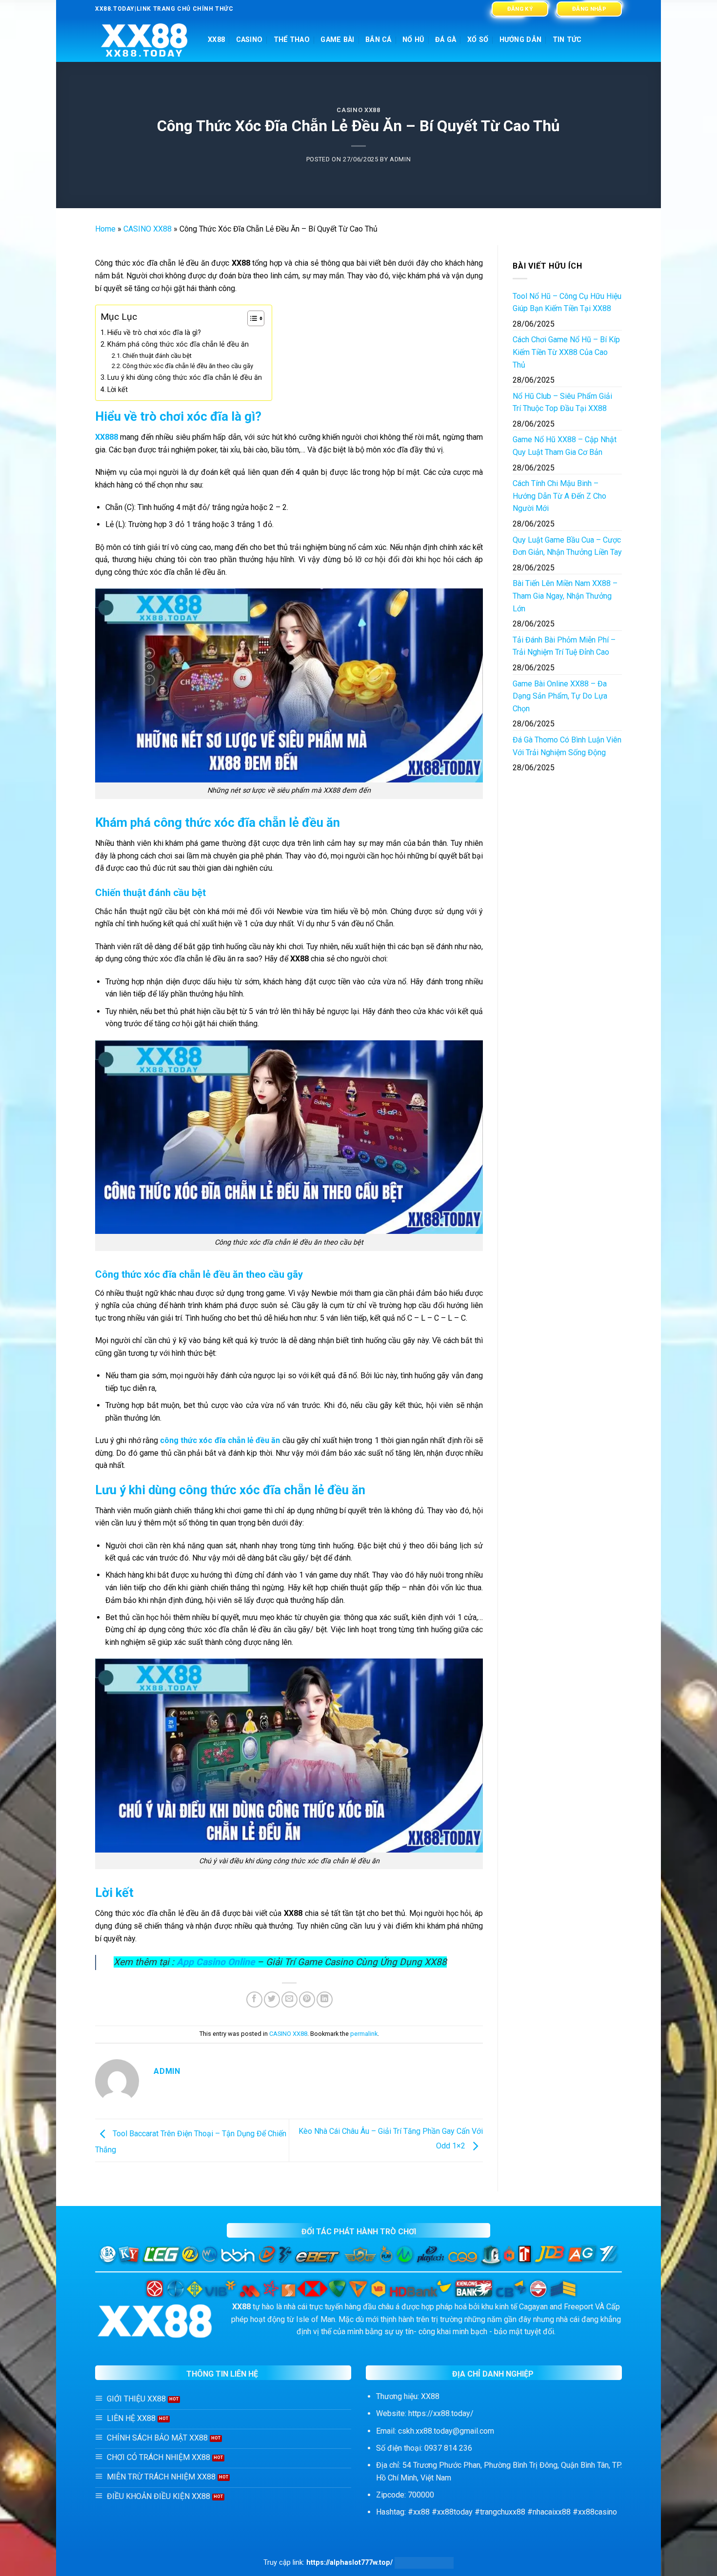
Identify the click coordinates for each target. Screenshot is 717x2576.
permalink (364, 2034)
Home (105, 229)
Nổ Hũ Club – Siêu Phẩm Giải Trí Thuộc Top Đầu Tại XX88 (562, 402)
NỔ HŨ (413, 40)
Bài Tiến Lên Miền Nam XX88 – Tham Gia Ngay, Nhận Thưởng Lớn (565, 596)
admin (400, 159)
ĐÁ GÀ (446, 40)
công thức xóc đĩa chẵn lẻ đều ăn (220, 1440)
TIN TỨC (567, 40)
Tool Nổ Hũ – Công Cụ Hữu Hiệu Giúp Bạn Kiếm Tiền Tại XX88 (567, 302)
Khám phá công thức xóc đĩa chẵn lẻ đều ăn (178, 344)
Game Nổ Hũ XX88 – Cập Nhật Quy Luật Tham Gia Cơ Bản (565, 446)
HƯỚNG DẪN (521, 40)
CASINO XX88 (358, 110)
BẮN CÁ (378, 40)
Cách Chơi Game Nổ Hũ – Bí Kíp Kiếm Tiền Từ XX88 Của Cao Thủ (566, 352)
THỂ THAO (292, 40)
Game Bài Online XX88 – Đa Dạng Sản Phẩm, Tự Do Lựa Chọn (560, 696)
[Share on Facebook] (254, 2000)
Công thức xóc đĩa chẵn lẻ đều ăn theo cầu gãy (188, 366)
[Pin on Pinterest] (307, 2000)
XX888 (107, 437)
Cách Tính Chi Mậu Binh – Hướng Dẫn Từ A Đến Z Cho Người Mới (559, 496)
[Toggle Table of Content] (251, 318)
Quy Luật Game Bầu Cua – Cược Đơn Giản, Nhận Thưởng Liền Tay (567, 546)
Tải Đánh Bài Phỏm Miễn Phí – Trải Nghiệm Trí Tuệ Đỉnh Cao (564, 646)
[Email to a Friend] (289, 2000)
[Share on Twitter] (272, 2000)
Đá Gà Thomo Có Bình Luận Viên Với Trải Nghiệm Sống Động (567, 746)
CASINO (249, 40)
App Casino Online (216, 1962)
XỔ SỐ (478, 40)
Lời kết (118, 390)
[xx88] (144, 40)
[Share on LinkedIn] (325, 2000)
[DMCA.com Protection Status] (424, 2563)
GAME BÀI (337, 40)
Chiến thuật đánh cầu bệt (157, 356)
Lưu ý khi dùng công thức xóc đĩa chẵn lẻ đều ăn (185, 378)
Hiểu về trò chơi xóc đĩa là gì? (154, 333)
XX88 (216, 40)
